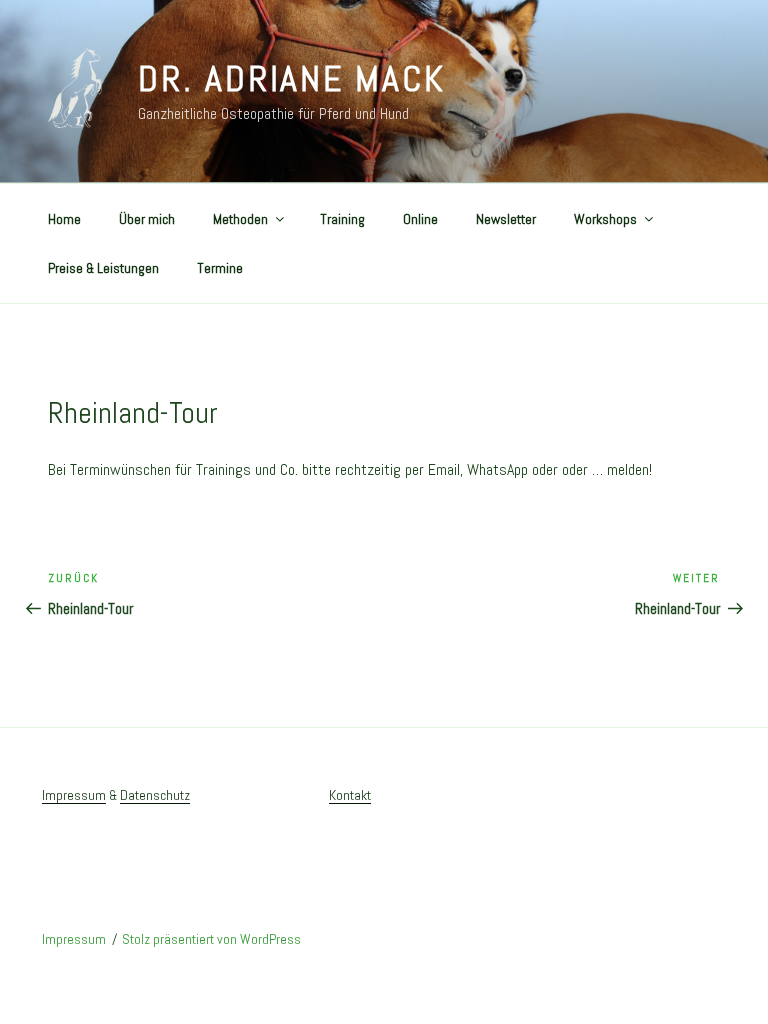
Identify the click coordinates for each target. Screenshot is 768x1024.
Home (64, 219)
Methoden (240, 219)
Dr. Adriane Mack (291, 79)
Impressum (74, 795)
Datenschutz (155, 795)
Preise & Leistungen (103, 268)
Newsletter (506, 219)
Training (342, 219)
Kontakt (350, 795)
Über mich (147, 219)
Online (420, 219)
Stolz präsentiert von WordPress (211, 939)
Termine (220, 268)
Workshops (605, 219)
